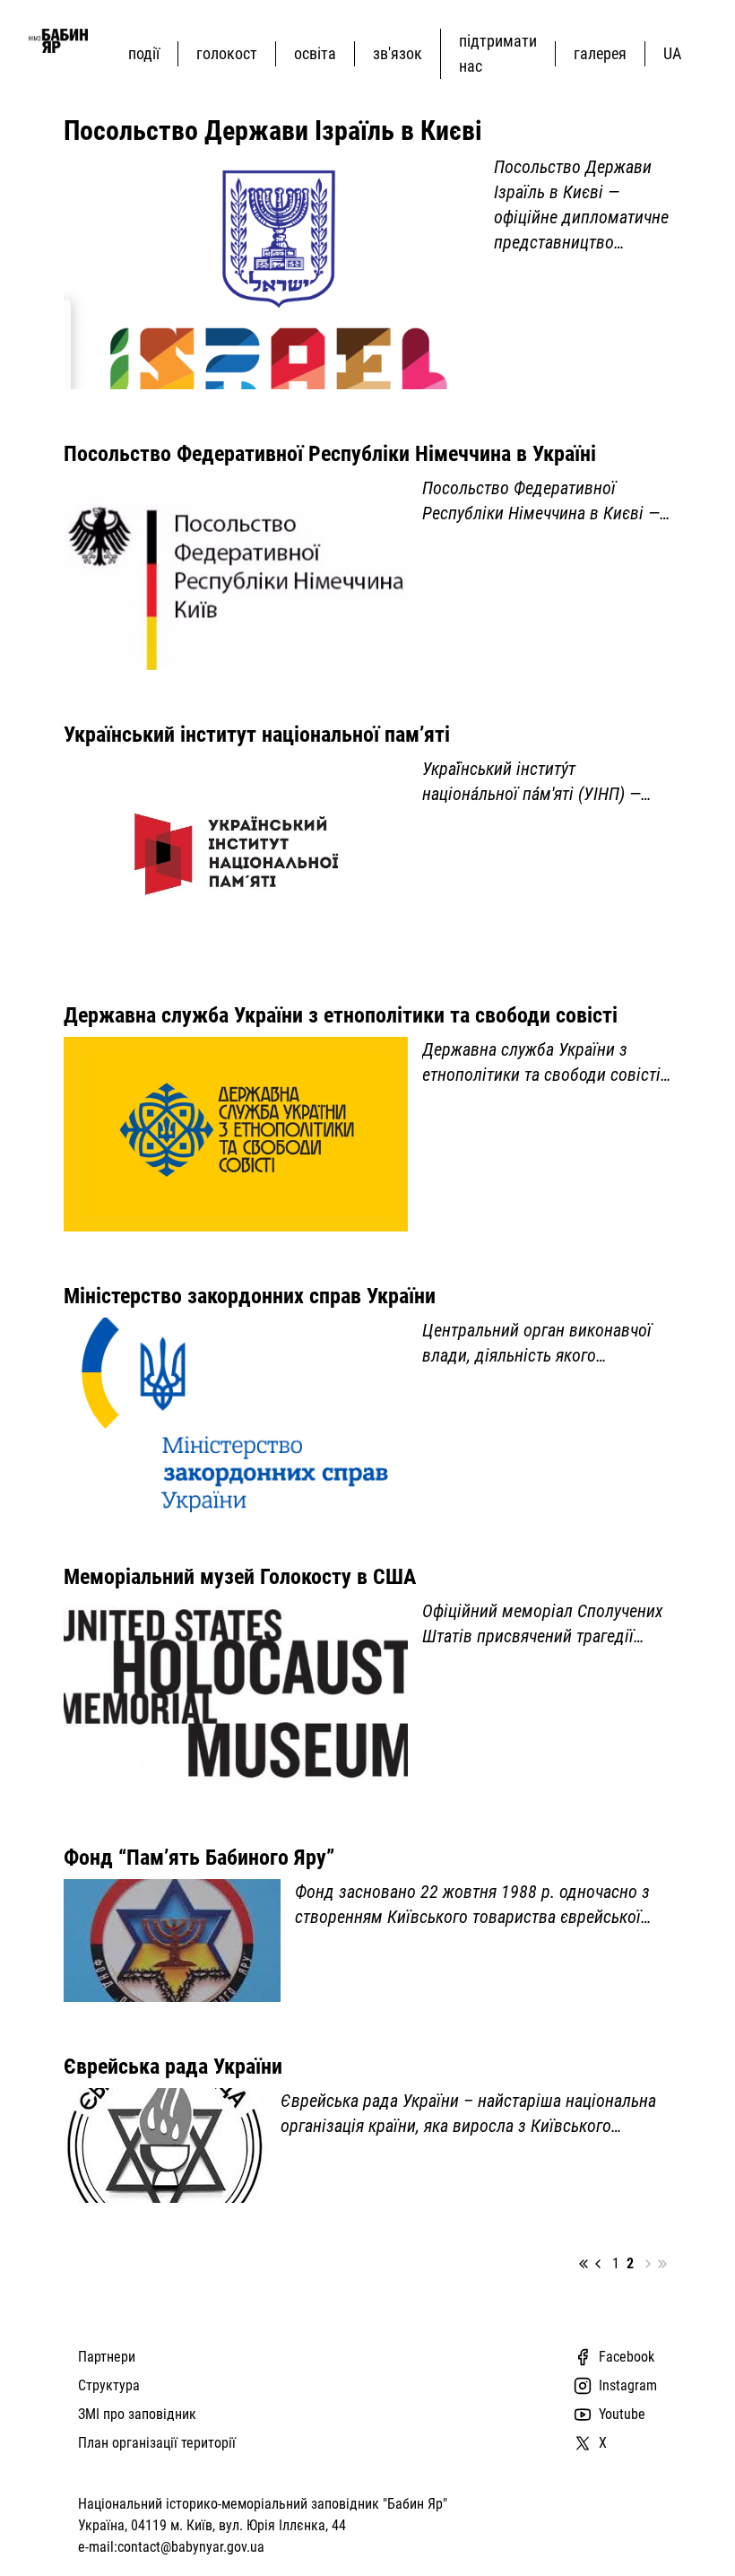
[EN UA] (676, 53)
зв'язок (398, 53)
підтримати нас (498, 53)
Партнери (107, 2357)
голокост (227, 53)
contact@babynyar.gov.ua (191, 2547)
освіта (315, 53)
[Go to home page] (58, 41)
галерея (600, 53)
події (144, 53)
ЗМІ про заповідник (137, 2414)
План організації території (157, 2443)
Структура (109, 2385)
